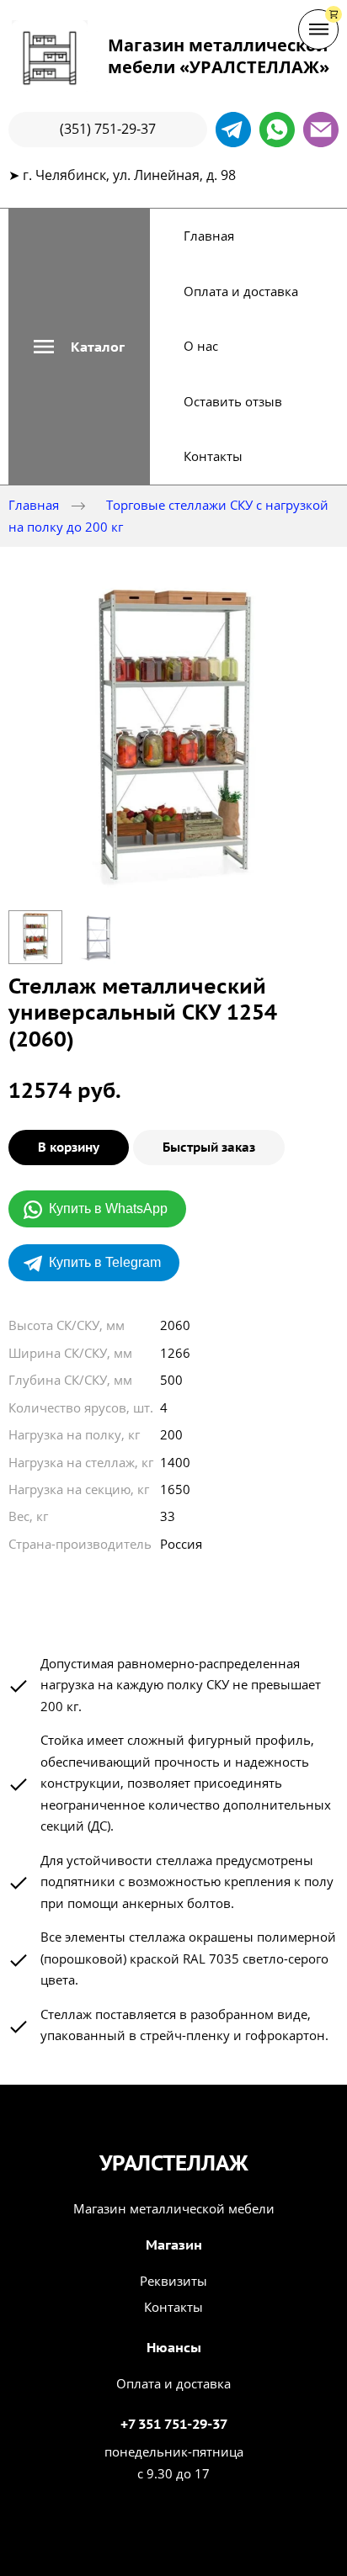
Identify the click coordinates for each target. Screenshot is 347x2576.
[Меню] (318, 29)
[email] (321, 130)
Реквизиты (173, 2281)
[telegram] (233, 130)
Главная (209, 236)
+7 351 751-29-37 (174, 2424)
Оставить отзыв (233, 401)
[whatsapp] (277, 130)
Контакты (213, 456)
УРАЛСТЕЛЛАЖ (174, 2163)
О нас (201, 346)
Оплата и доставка (241, 291)
